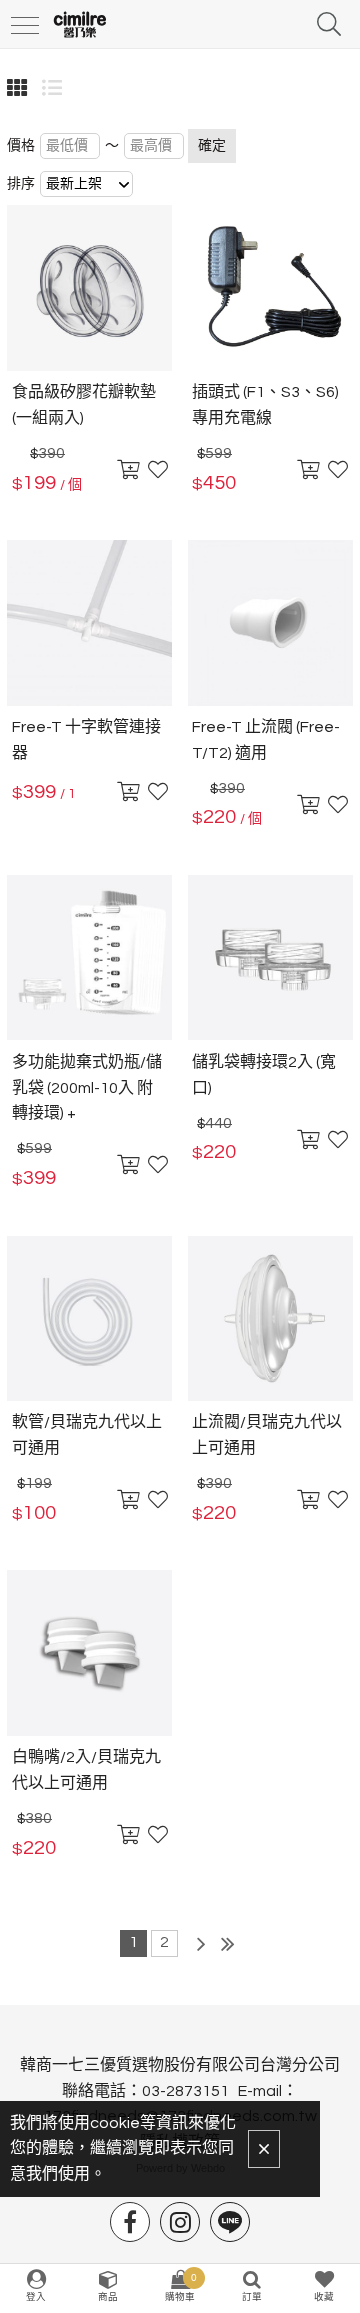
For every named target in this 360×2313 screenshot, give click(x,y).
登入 (36, 2297)
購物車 (181, 2286)
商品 (108, 2297)
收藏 (324, 2297)
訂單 (252, 2297)
